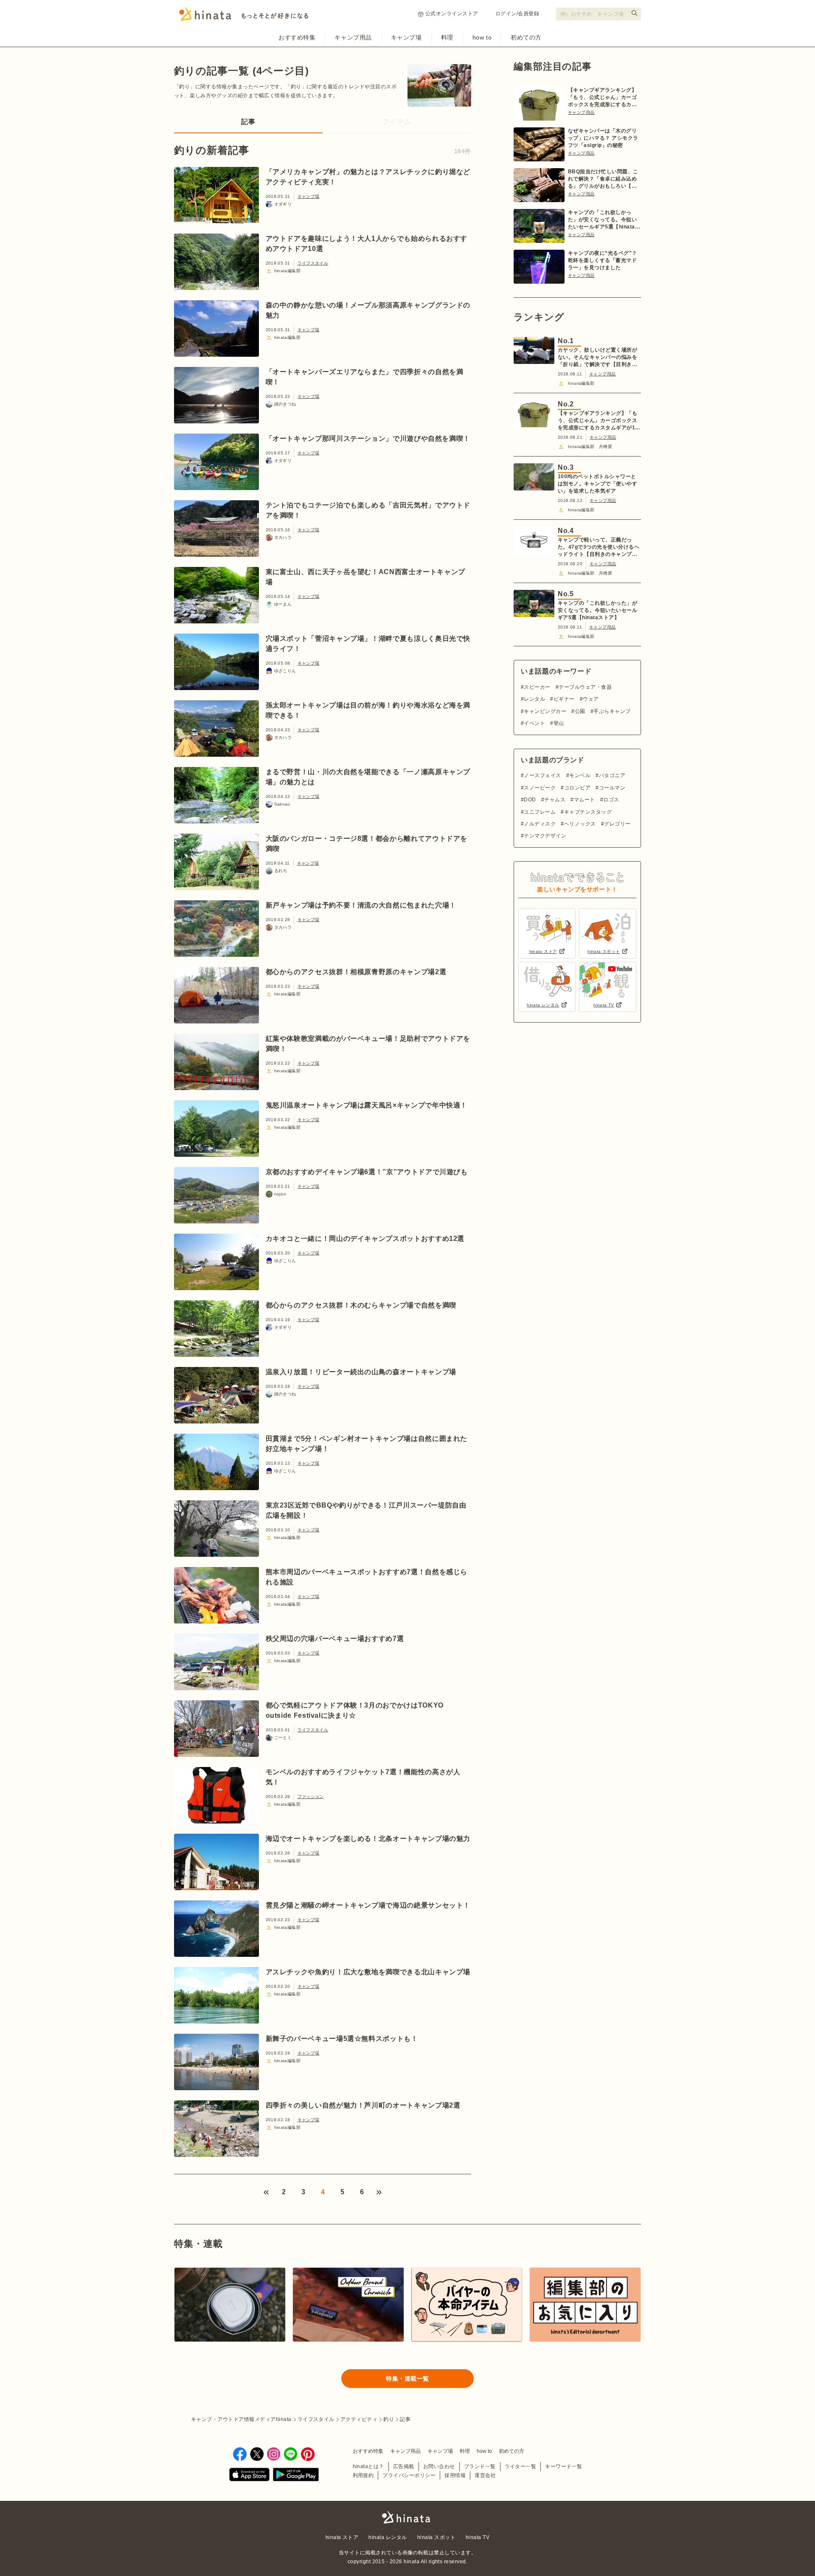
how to (482, 37)
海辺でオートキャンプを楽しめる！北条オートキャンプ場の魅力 (368, 1839)
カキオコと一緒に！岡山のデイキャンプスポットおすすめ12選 (365, 1239)
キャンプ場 (406, 37)
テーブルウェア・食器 (585, 687)
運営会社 (485, 2475)
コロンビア (577, 788)
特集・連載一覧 (407, 2379)
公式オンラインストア (452, 14)
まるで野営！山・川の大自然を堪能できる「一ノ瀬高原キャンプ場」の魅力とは (368, 777)
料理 (447, 37)
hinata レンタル (388, 2537)
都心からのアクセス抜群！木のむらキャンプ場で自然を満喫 (361, 1305)
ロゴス (611, 800)
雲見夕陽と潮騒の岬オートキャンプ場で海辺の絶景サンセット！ (368, 1905)
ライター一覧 (521, 2466)
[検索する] (635, 13)
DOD (530, 800)
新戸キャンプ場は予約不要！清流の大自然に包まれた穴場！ (361, 905)
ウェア (591, 699)
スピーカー (537, 687)
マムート (584, 800)
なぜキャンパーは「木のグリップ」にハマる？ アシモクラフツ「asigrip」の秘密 (603, 138)
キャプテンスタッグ (588, 812)
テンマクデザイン (545, 836)
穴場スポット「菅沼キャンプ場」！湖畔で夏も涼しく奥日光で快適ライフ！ (368, 644)
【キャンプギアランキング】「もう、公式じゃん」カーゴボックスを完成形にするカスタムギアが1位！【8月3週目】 (602, 98)
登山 (559, 723)
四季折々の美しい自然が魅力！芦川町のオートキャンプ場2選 (363, 2105)
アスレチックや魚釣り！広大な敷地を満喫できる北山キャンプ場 (368, 1972)
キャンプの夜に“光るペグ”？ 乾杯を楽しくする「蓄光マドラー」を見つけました (603, 260)
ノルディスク (540, 824)
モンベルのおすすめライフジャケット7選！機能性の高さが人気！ (363, 1777)
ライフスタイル (313, 263)
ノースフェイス (542, 775)
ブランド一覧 (480, 2466)
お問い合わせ (439, 2466)
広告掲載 (404, 2466)
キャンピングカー (545, 711)
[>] (379, 2192)
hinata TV (478, 2537)
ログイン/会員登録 (517, 14)
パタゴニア (612, 775)
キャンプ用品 (353, 37)
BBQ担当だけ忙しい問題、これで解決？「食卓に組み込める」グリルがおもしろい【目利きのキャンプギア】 (603, 179)
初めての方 (526, 37)
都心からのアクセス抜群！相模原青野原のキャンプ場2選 (356, 972)
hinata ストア (342, 2537)
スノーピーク (540, 788)
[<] (266, 2192)
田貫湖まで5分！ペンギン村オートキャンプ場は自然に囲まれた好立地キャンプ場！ (367, 1444)
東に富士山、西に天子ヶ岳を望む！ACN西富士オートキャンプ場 (366, 577)
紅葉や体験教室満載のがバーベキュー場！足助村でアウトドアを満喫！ (368, 1044)
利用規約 (363, 2475)
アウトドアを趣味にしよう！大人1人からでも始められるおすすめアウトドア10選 (367, 244)
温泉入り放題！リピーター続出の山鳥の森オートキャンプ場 (361, 1372)
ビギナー (564, 699)
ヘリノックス (580, 824)
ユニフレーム (540, 812)
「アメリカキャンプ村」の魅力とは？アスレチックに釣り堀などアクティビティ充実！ (368, 177)
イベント (534, 723)
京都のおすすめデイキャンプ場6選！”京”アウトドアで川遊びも (367, 1172)
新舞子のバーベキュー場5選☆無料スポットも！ (342, 2039)
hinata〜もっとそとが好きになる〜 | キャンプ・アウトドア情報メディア (407, 2517)
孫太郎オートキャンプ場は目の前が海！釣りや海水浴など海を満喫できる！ (368, 710)
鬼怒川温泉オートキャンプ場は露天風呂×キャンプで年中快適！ (367, 1105)
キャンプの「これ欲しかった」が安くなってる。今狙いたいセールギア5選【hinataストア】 (604, 220)
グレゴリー (617, 824)
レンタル (534, 699)
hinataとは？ (368, 2466)
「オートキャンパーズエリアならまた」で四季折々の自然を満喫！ (365, 377)
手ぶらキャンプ (612, 711)
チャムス (555, 800)
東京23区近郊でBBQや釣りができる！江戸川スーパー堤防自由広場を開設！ (366, 1510)
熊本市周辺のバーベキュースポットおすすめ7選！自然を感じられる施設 (367, 1577)
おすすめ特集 (297, 37)
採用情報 (455, 2475)
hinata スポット (436, 2537)
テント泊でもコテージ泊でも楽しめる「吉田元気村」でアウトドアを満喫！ (368, 510)
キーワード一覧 (563, 2466)
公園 (580, 711)
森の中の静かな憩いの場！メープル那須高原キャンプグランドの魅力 (368, 310)
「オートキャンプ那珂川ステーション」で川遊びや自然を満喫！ (368, 438)
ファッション (311, 1797)
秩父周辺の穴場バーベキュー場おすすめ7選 (335, 1639)
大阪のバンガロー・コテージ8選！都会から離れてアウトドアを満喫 (367, 844)
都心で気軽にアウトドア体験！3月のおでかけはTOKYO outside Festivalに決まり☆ (355, 1710)
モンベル (580, 775)
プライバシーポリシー (409, 2475)
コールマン (612, 788)
